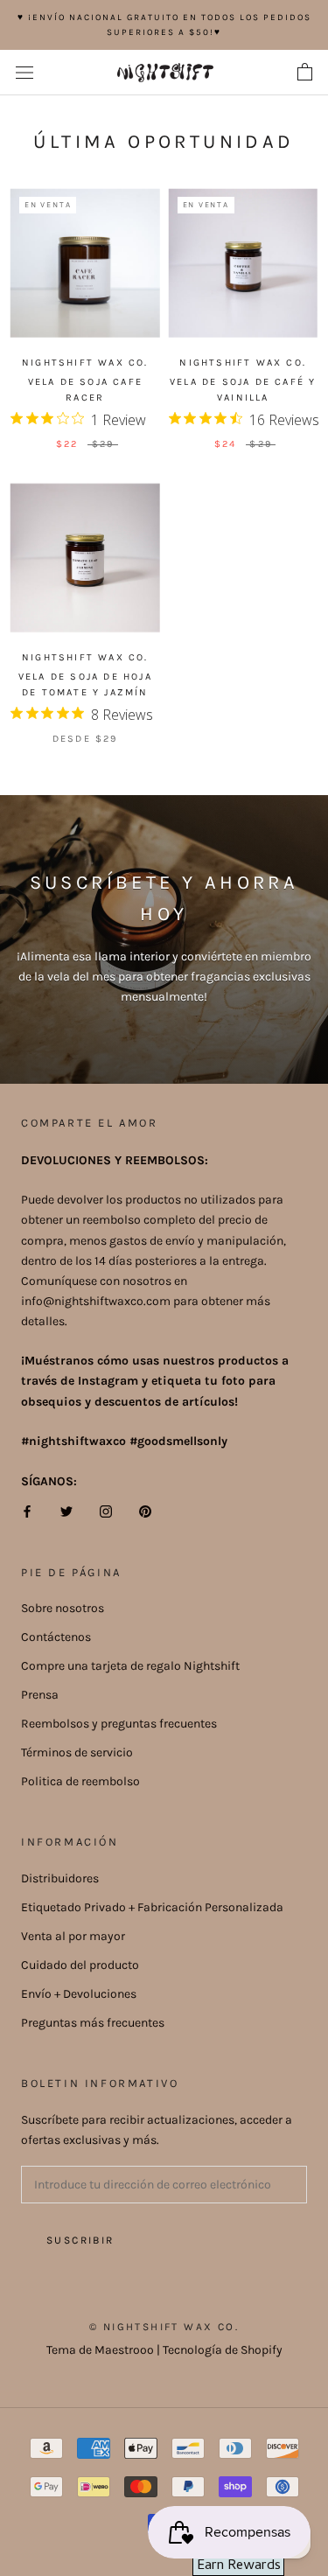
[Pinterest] (145, 1511)
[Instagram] (106, 1511)
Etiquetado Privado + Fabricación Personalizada (152, 1907)
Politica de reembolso (80, 1781)
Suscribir (80, 2240)
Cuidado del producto (80, 1965)
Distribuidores (60, 1878)
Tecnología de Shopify (223, 2350)
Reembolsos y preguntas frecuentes (119, 1724)
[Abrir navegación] (24, 73)
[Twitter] (66, 1511)
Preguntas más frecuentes (93, 2023)
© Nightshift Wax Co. (164, 2327)
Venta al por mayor (73, 1936)
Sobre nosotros (63, 1608)
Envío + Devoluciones (79, 1994)
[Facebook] (27, 1511)
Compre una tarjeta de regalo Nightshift (130, 1666)
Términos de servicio (77, 1752)
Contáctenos (56, 1637)
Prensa (40, 1695)
